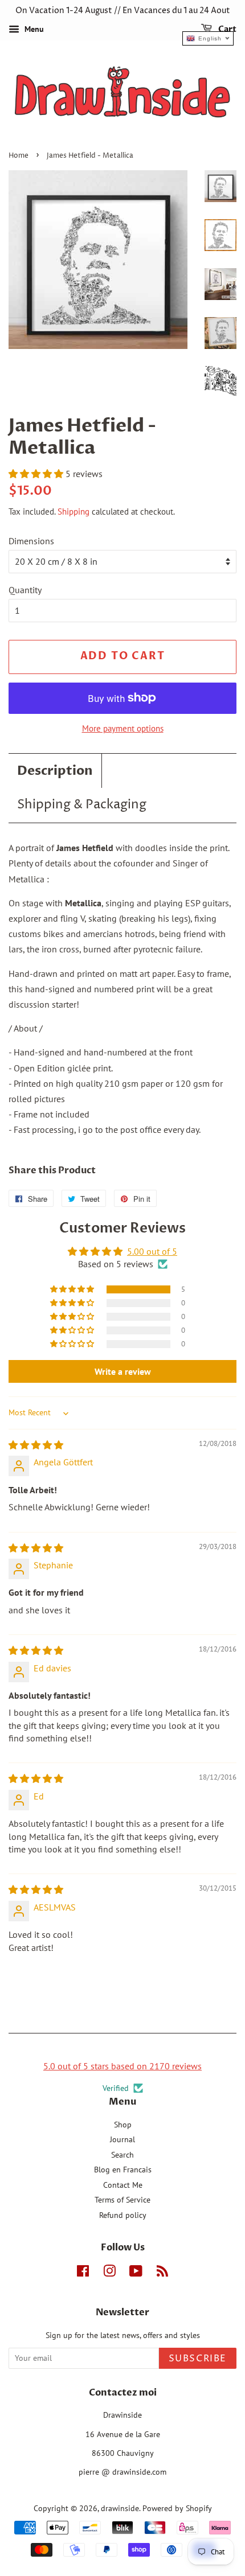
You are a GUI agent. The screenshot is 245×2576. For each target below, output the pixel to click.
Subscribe (198, 2359)
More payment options (123, 728)
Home (19, 156)
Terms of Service (122, 2200)
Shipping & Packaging (82, 805)
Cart (226, 29)
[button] (37, 474)
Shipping (73, 511)
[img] (36, 1445)
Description (55, 771)
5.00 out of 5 (152, 1251)
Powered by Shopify (177, 2508)
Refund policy (123, 2215)
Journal (122, 2139)
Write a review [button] (123, 1371)
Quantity (25, 590)
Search (122, 2155)
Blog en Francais (123, 2170)
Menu (33, 29)
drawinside (120, 2508)
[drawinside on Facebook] (83, 2273)
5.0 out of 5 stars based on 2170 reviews (122, 2066)
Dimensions (31, 541)
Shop (123, 2125)
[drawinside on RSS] (162, 2273)
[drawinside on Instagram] (109, 2273)
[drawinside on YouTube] (136, 2273)
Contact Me (123, 2185)
